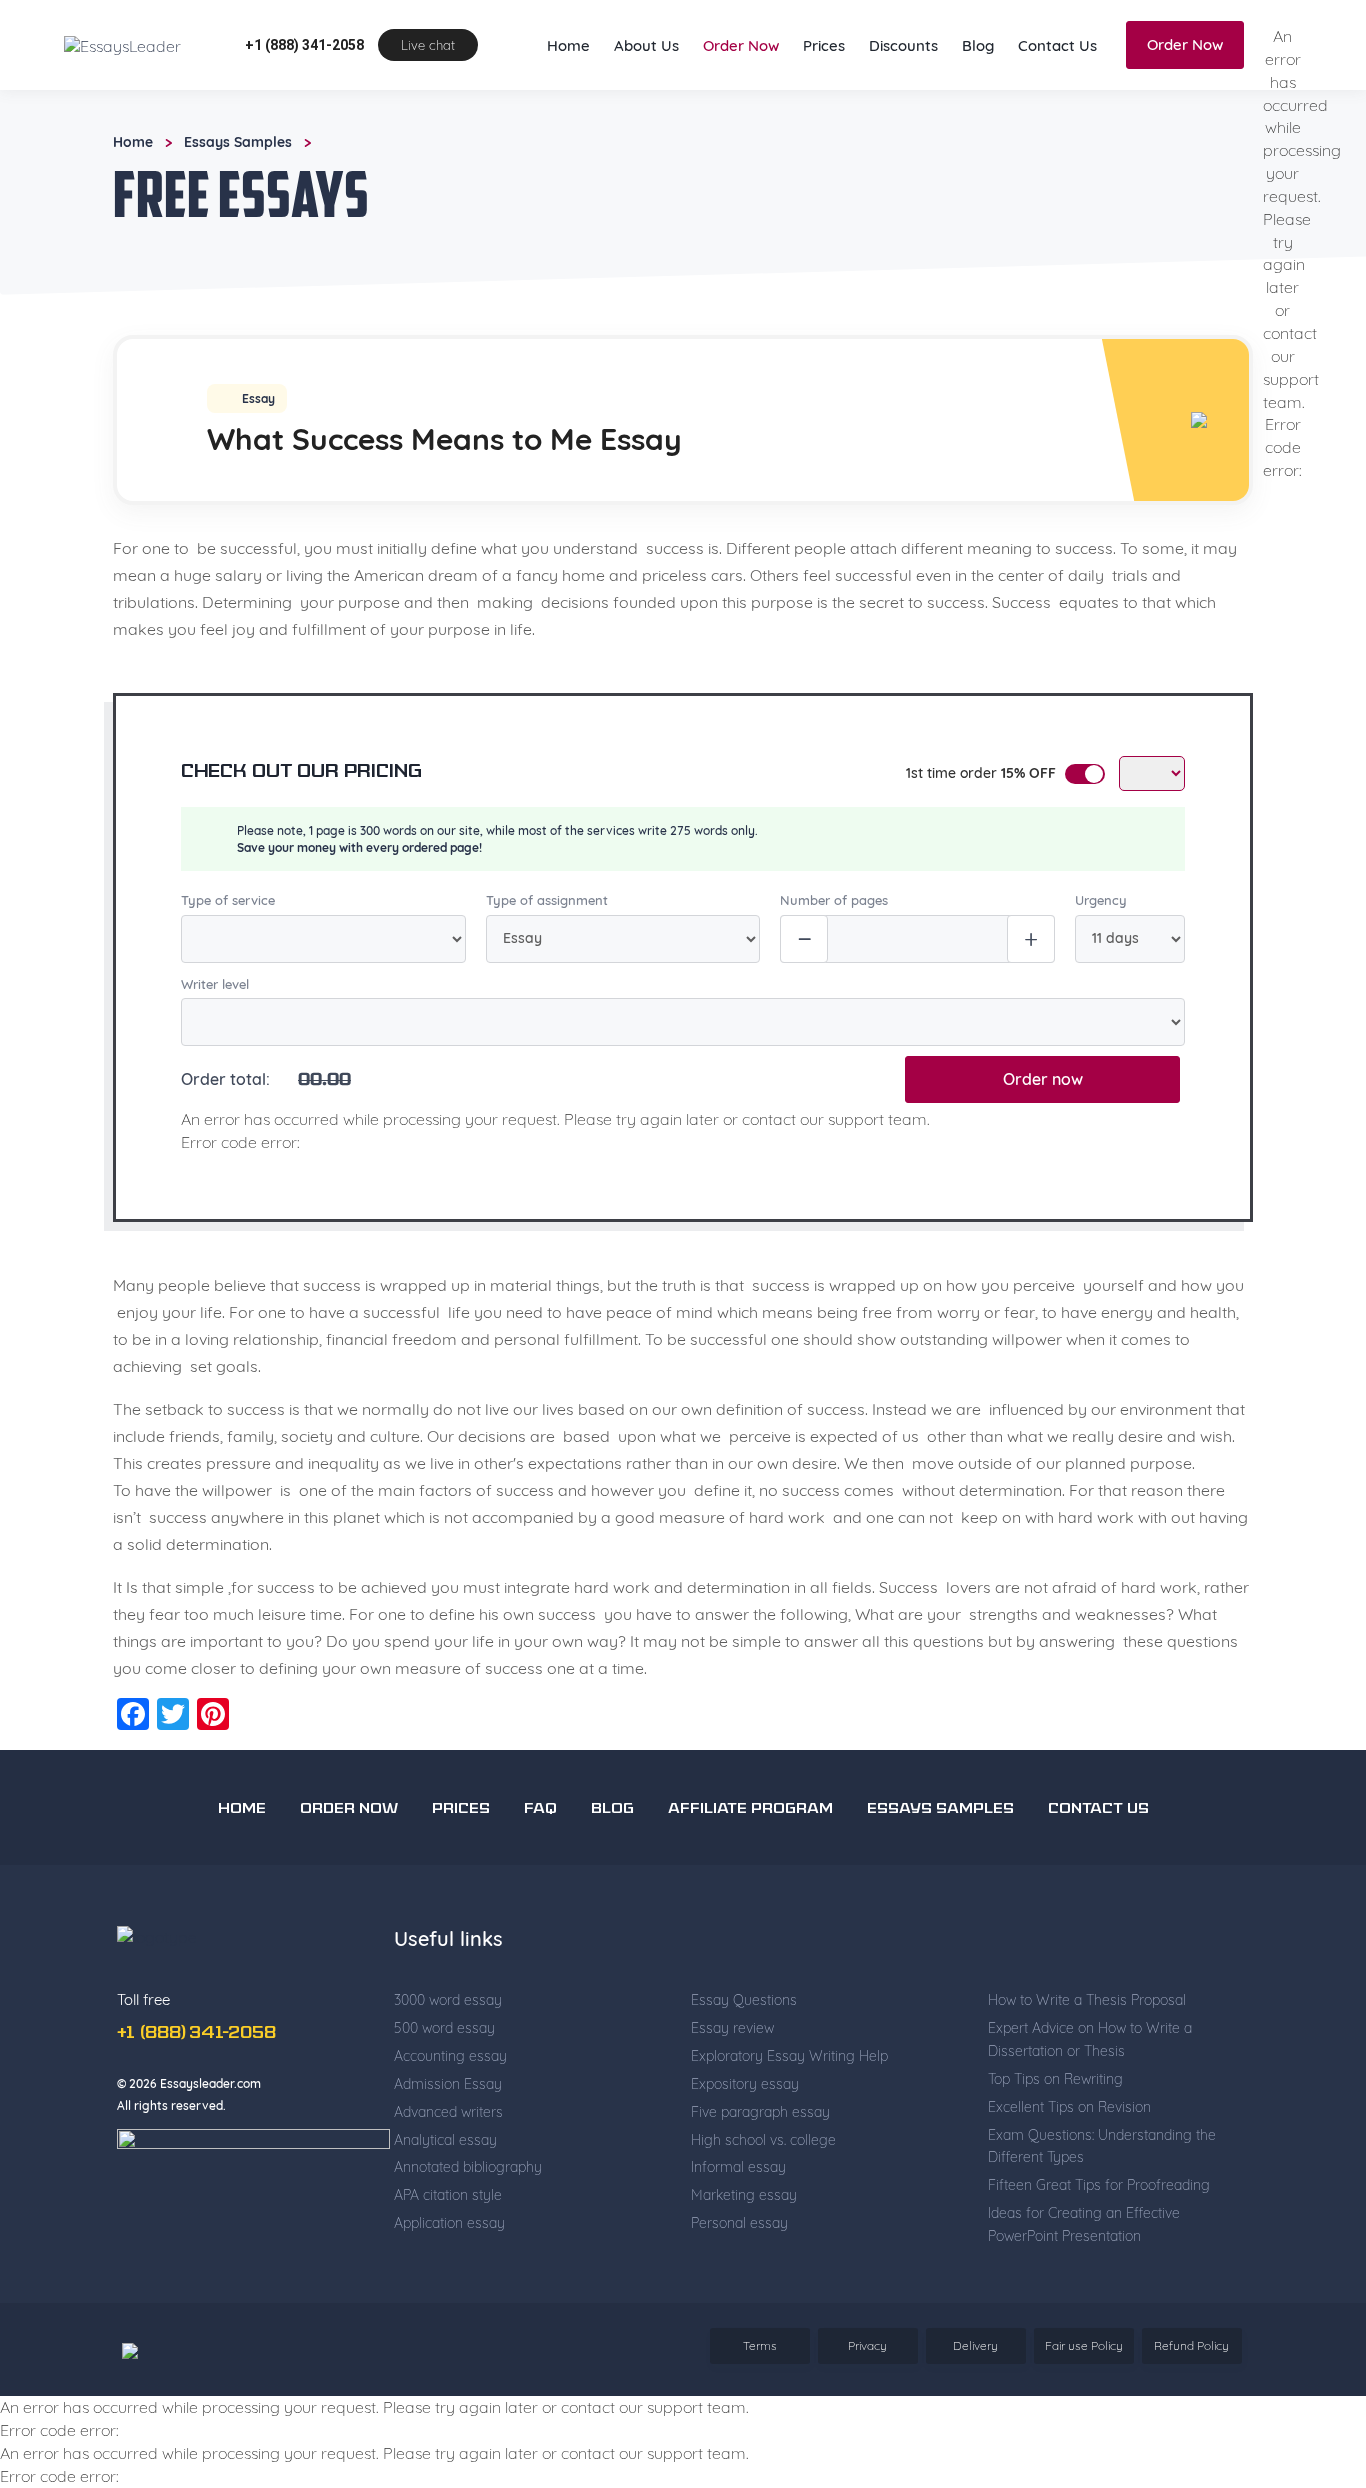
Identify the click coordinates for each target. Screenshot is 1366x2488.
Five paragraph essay (760, 2193)
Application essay (449, 2304)
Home (568, 126)
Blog (978, 126)
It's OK (977, 39)
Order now (1043, 1160)
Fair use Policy (1084, 2426)
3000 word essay (448, 2081)
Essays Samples (238, 223)
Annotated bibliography (468, 2248)
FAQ (540, 1890)
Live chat (428, 126)
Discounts (903, 126)
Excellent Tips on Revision (1069, 2188)
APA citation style (448, 2276)
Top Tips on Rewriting (1055, 2160)
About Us (646, 126)
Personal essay (739, 2304)
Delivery (975, 2426)
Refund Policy (1191, 2426)
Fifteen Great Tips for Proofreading (1099, 2266)
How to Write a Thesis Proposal (1087, 2081)
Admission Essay (448, 2165)
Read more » (523, 59)
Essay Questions (744, 2081)
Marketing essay (744, 2276)
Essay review (732, 2109)
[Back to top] (1306, 2276)
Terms (760, 2426)
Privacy (867, 2426)
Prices (824, 126)
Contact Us (1057, 126)
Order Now (741, 126)
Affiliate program (750, 1890)
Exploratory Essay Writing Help (789, 2137)
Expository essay (745, 2165)
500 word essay (444, 2109)
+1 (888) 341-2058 (304, 126)
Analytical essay (445, 2221)
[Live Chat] (1306, 2346)
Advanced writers (448, 2193)
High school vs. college (763, 2221)
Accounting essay (450, 2137)
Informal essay (738, 2248)
